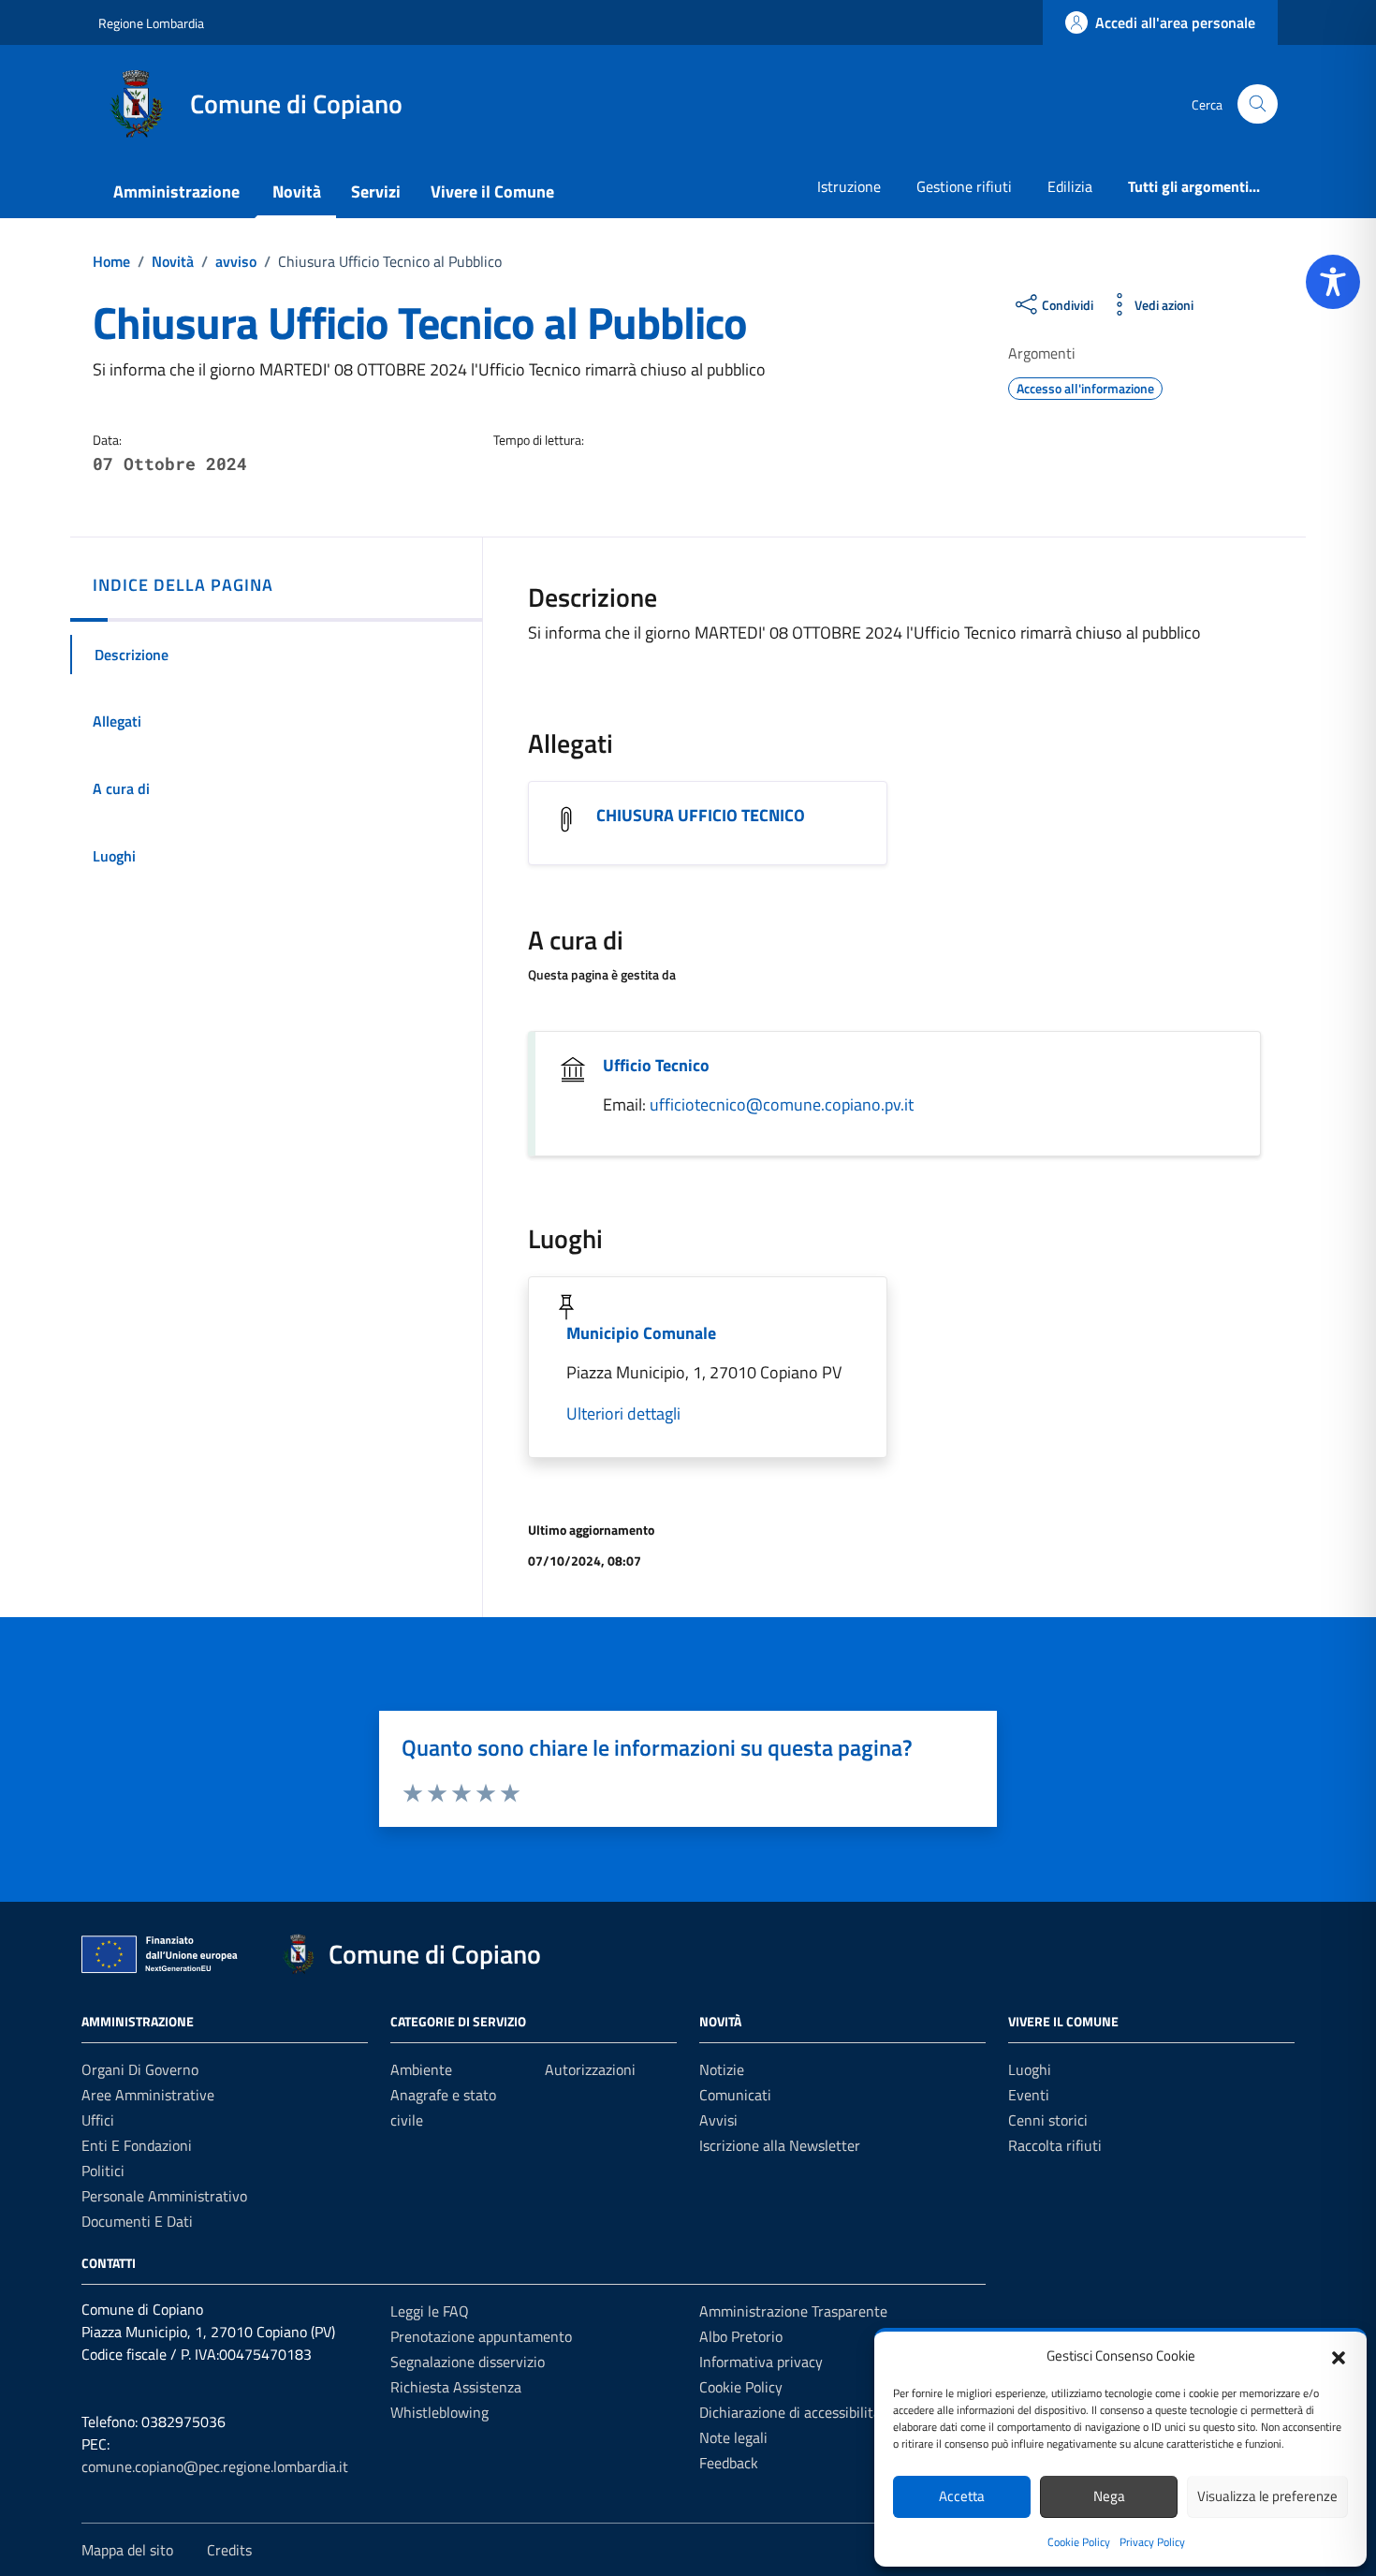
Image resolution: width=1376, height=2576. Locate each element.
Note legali (733, 2437)
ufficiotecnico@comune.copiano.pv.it (782, 1104)
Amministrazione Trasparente (793, 2311)
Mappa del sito (127, 2550)
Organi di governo (140, 2069)
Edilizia (1070, 186)
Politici (103, 2171)
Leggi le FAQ (430, 2311)
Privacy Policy (1152, 2542)
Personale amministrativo (164, 2196)
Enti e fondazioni (137, 2145)
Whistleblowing (439, 2412)
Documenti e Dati (137, 2221)
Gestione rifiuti (964, 186)
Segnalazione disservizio (468, 2362)
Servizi (376, 191)
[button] (1339, 2356)
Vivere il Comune (492, 191)
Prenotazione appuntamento (481, 2336)
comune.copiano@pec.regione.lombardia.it (215, 2466)
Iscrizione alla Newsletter (780, 2145)
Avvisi (718, 2120)
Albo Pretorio (741, 2336)
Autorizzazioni (590, 2069)
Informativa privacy (761, 2362)
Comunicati (735, 2095)
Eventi (1029, 2095)
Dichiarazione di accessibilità (790, 2412)
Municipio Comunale (641, 1333)
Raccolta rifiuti (1055, 2145)
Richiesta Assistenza (456, 2387)
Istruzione (849, 186)
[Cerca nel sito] (1258, 104)
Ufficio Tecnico (656, 1065)
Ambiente (421, 2069)
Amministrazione (176, 191)
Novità (297, 191)
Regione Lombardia (151, 23)
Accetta (962, 2496)
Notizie (722, 2069)
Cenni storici (1048, 2120)
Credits (229, 2550)
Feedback (729, 2463)
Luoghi (1030, 2069)
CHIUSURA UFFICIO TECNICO (701, 815)
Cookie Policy (1079, 2542)
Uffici (98, 2120)
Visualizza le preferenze (1267, 2496)
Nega (1109, 2496)
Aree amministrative (148, 2095)
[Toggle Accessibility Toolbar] (1333, 282)
